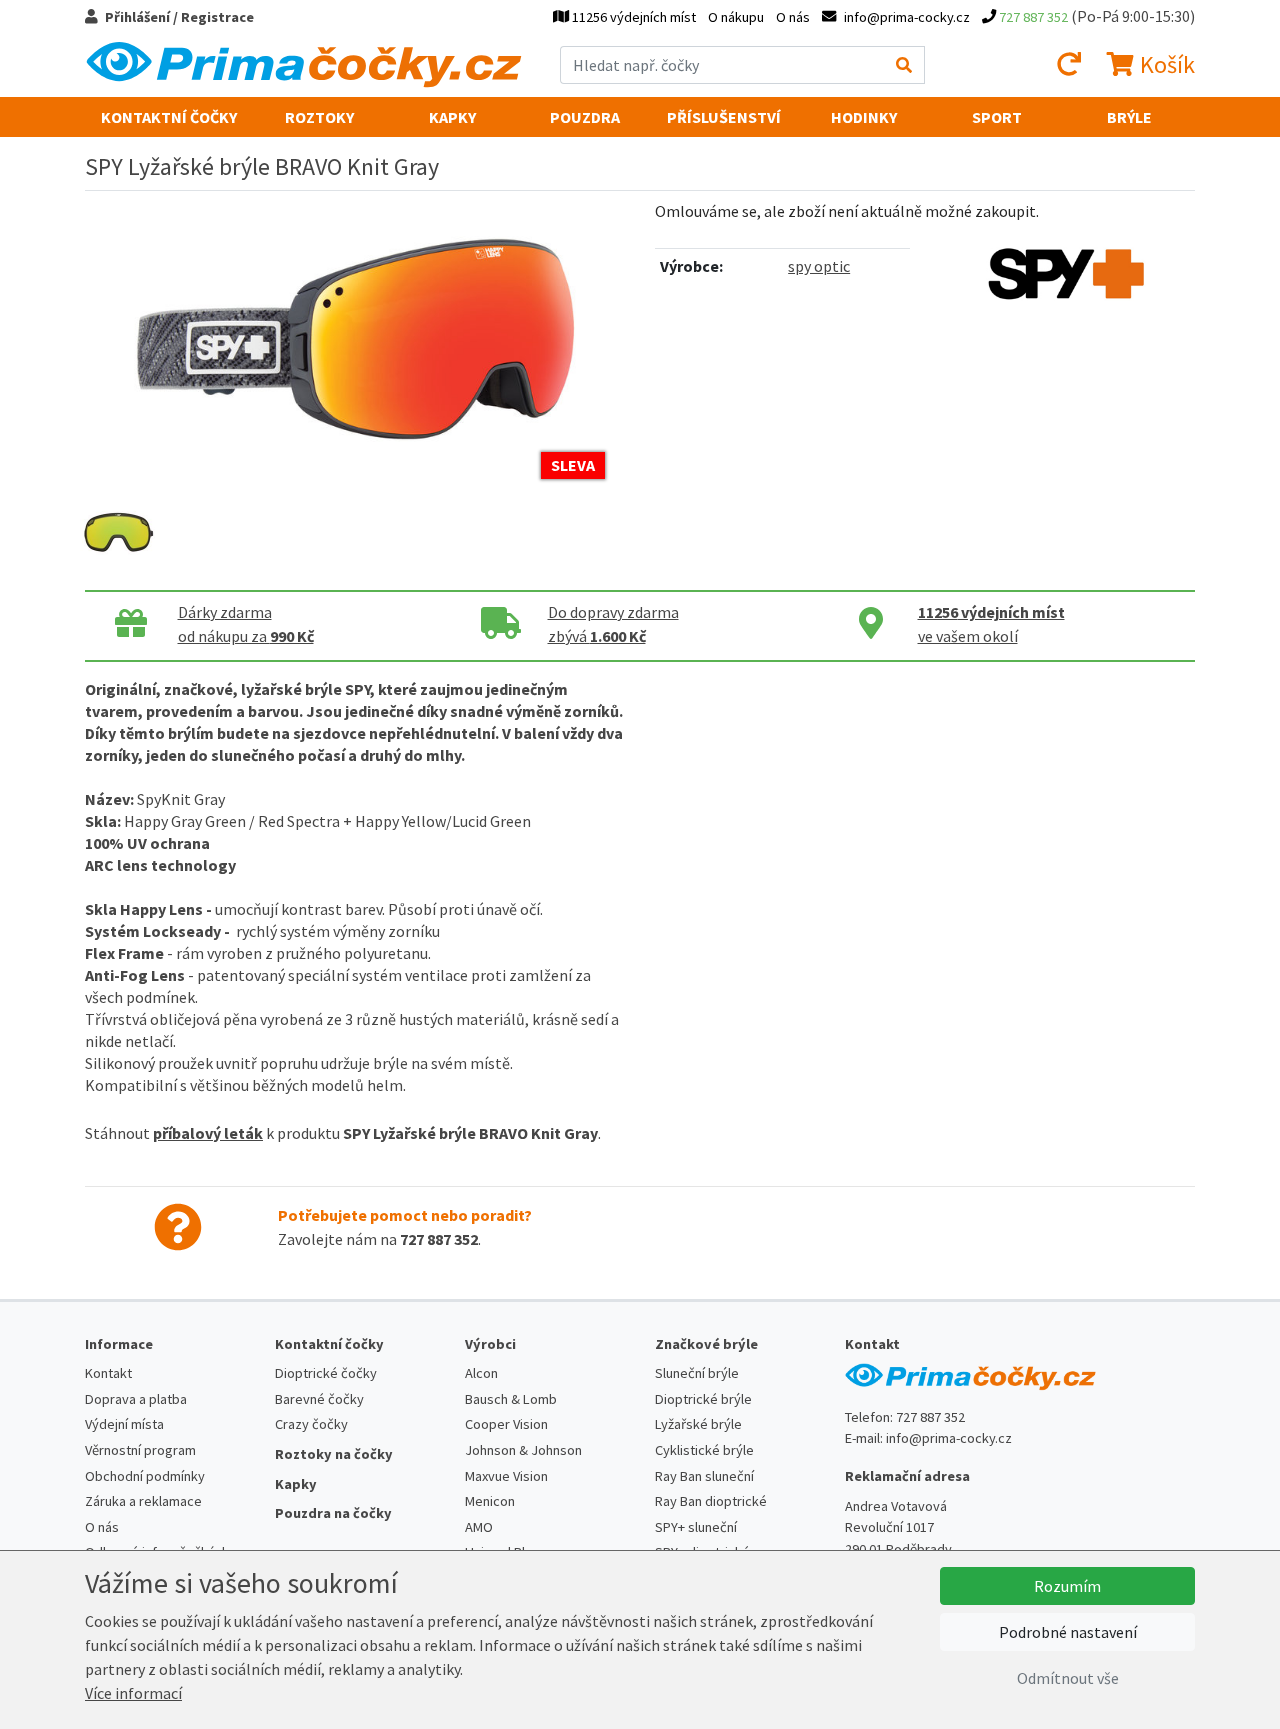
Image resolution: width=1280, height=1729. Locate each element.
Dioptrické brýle (703, 1399)
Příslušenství (724, 117)
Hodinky (864, 117)
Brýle (1129, 117)
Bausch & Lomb (511, 1399)
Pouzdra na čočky (333, 1513)
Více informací (133, 1693)
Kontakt (108, 1373)
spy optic (819, 266)
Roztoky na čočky (334, 1454)
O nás (793, 17)
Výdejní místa (124, 1424)
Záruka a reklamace (143, 1501)
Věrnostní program (140, 1450)
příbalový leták (208, 1133)
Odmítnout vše (1068, 1678)
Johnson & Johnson (523, 1450)
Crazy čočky (311, 1424)
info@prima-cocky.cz (949, 1438)
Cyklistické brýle (704, 1450)
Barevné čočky (319, 1399)
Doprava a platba (136, 1399)
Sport (997, 117)
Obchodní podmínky (145, 1476)
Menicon (490, 1501)
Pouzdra (585, 117)
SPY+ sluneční (696, 1527)
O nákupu (736, 17)
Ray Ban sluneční (704, 1476)
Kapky (452, 117)
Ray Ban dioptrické (711, 1501)
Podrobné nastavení (1068, 1632)
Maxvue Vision (506, 1476)
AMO (479, 1527)
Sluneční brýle (697, 1373)
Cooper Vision (506, 1424)
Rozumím (1067, 1586)
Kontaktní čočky (169, 117)
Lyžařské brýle (698, 1424)
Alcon (481, 1373)
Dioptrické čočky (326, 1373)
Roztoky (319, 117)
